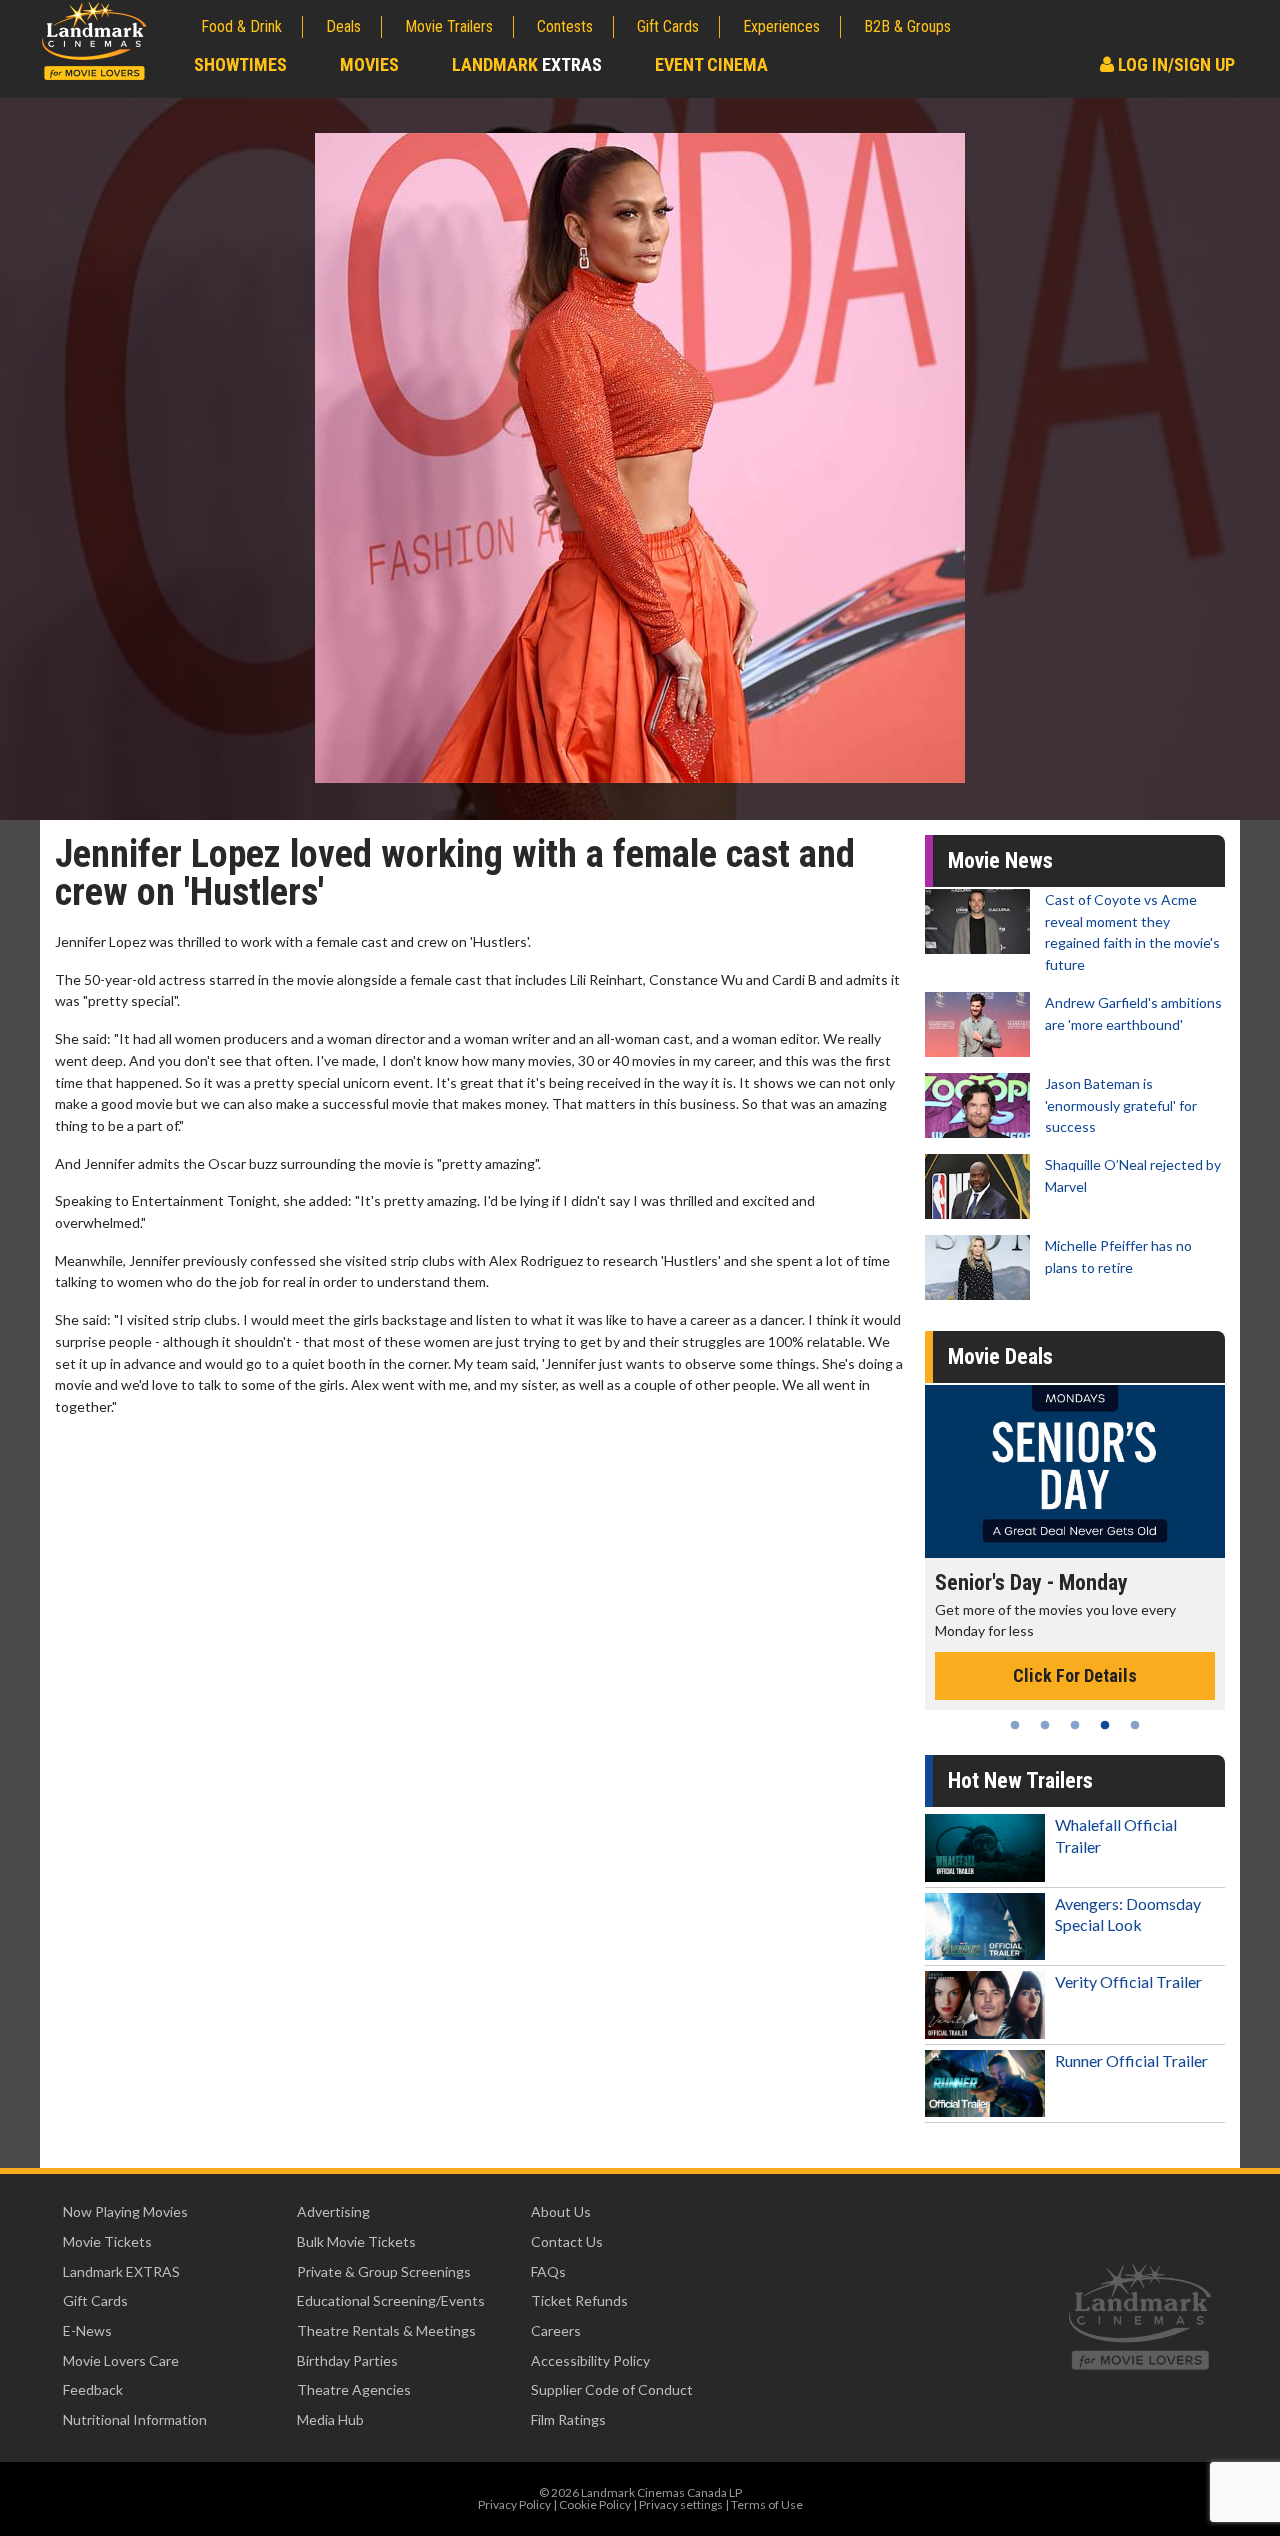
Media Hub (330, 2419)
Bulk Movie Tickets (356, 2241)
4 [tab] (1105, 1725)
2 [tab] (1045, 1725)
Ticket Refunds (579, 2300)
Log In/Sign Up (1174, 64)
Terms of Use (767, 2504)
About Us (561, 2211)
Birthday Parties (347, 2360)
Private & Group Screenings (384, 2271)
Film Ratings (568, 2419)
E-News (87, 2330)
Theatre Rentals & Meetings (386, 2330)
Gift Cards (668, 26)
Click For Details (1075, 1675)
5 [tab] (1135, 1725)
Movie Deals (1000, 1356)
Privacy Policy (514, 2504)
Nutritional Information (135, 2419)
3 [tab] (1075, 1725)
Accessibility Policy (590, 2360)
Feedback (93, 2389)
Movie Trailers (449, 26)
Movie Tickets (107, 2241)
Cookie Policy (595, 2504)
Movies (369, 64)
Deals (343, 26)
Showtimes (240, 64)
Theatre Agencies (354, 2389)
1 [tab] (1015, 1725)
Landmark (527, 64)
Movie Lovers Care (121, 2360)
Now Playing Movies (125, 2211)
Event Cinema (711, 64)
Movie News (1000, 860)
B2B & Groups (907, 26)
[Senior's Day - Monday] (1075, 1471)
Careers (556, 2330)
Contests (565, 26)
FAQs (548, 2271)
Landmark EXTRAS (121, 2271)
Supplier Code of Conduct (612, 2389)
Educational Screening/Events (391, 2300)
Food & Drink (241, 26)
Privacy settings (681, 2504)
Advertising (333, 2211)
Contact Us (567, 2241)
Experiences (781, 26)
